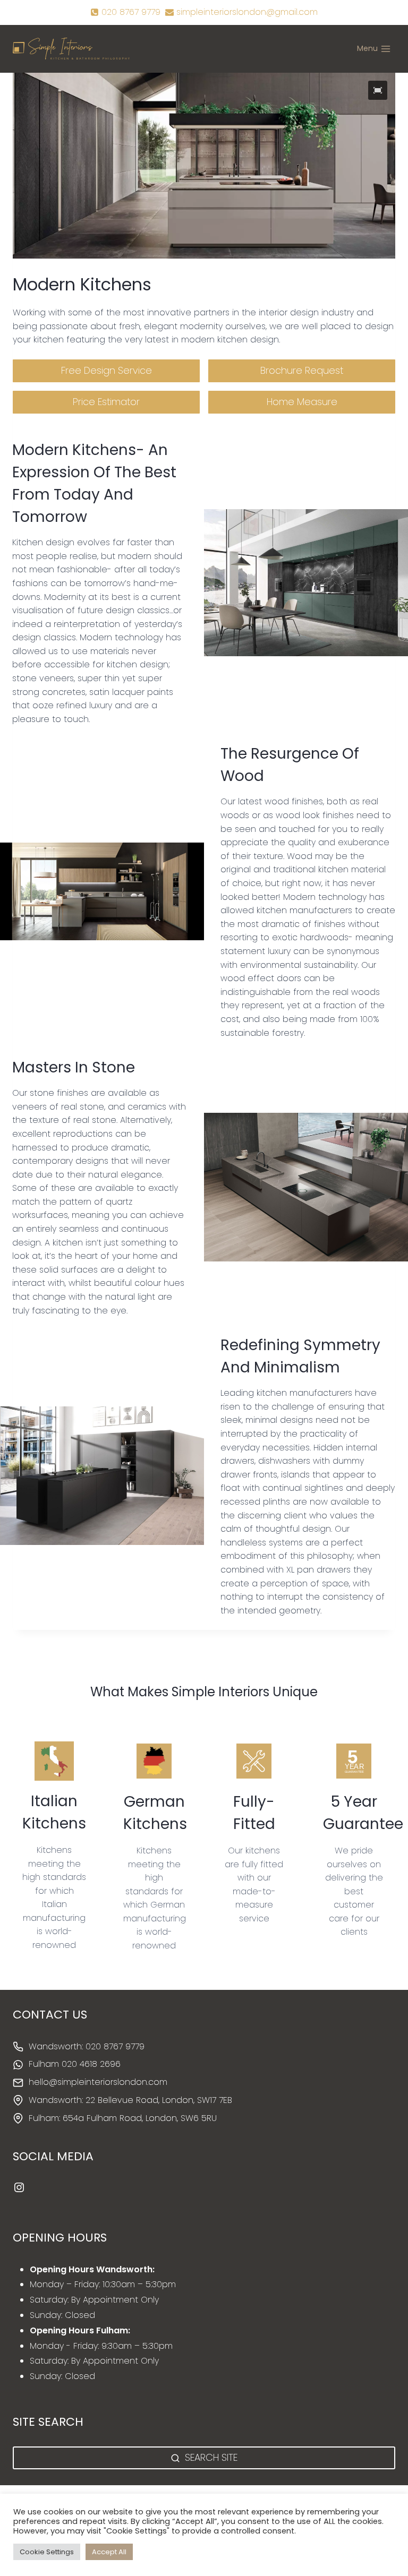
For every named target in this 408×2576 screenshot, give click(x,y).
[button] (378, 90)
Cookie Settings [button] (47, 2552)
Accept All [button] (109, 2552)
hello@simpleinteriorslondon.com (98, 2082)
